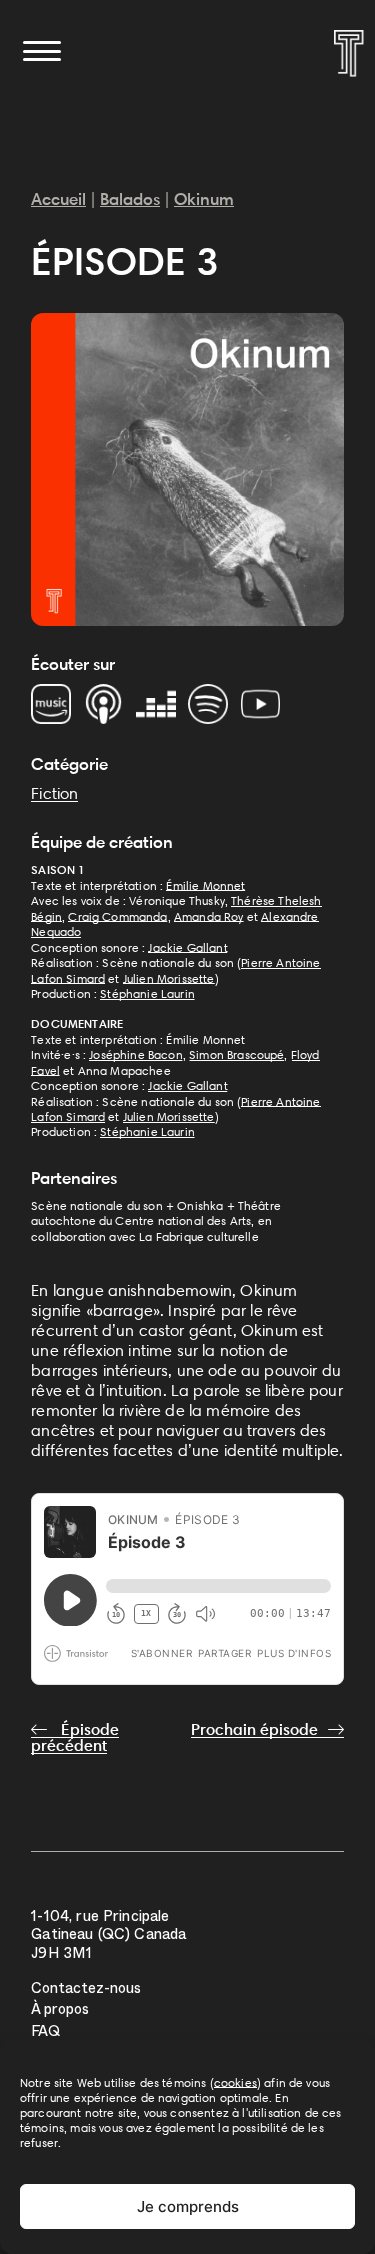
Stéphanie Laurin (147, 993)
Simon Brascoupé (236, 1054)
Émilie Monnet (205, 885)
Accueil (58, 198)
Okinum (204, 198)
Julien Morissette (169, 978)
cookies (235, 2082)
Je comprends (188, 2206)
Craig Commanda (117, 916)
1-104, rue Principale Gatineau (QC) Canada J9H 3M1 (108, 1936)
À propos (60, 2011)
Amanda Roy (209, 916)
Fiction (54, 793)
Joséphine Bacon (135, 1054)
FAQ (45, 2033)
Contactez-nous (86, 1990)
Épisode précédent (75, 1737)
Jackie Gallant (187, 947)
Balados (130, 198)
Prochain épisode (254, 1729)
